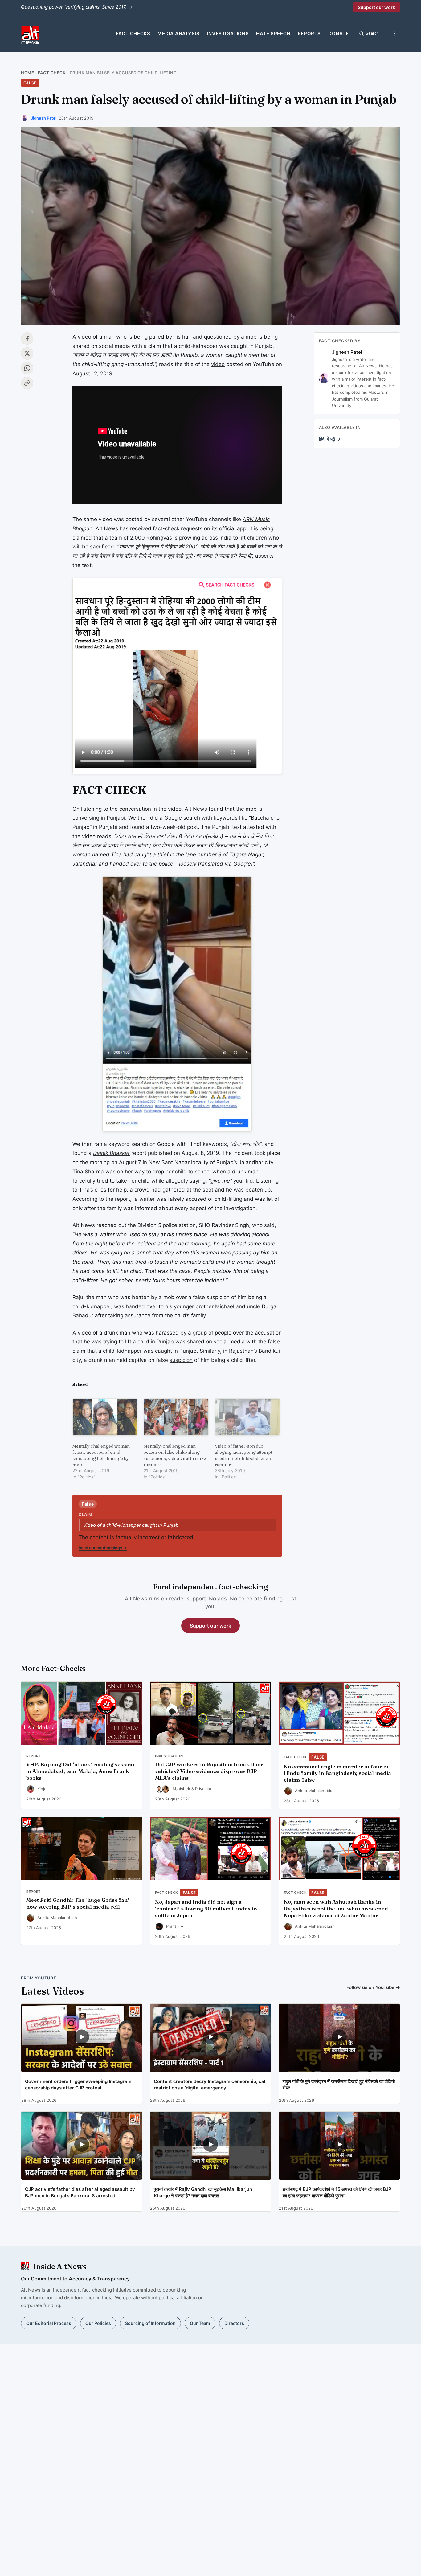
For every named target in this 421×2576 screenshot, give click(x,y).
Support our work (376, 7)
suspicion (181, 1360)
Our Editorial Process (49, 2323)
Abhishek (181, 1789)
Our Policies (98, 2323)
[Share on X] (27, 353)
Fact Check (52, 73)
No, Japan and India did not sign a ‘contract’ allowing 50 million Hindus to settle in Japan (206, 1909)
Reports (309, 33)
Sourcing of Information (150, 2323)
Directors (234, 2323)
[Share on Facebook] (27, 339)
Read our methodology (103, 1548)
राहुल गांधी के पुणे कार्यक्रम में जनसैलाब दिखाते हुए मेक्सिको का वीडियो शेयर (339, 2085)
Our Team (200, 2323)
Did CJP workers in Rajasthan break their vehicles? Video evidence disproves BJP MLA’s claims (209, 1771)
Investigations (228, 33)
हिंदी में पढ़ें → (330, 439)
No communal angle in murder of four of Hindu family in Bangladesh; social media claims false (337, 1773)
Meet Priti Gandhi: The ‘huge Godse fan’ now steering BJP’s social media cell (78, 1903)
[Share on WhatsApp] (27, 368)
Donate (339, 33)
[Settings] (394, 34)
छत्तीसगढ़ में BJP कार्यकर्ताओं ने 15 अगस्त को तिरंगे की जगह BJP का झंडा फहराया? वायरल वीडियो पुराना (337, 2192)
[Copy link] (27, 383)
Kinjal (42, 1789)
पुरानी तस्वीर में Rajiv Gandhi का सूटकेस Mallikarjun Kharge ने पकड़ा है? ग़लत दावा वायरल (203, 2192)
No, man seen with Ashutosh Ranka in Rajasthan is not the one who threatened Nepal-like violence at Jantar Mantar (336, 1909)
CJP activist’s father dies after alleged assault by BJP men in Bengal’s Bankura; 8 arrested (80, 2192)
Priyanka (203, 1789)
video (218, 364)
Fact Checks (133, 33)
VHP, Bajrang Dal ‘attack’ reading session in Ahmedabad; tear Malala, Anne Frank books (80, 1771)
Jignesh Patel (44, 118)
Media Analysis (178, 33)
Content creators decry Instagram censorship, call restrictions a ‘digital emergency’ (210, 2085)
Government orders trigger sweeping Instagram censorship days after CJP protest (78, 2085)
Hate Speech (273, 33)
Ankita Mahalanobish (315, 1791)
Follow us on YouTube (373, 1987)
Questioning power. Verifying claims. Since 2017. (77, 7)
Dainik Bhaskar (111, 1153)
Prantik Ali (176, 1926)
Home (27, 73)
